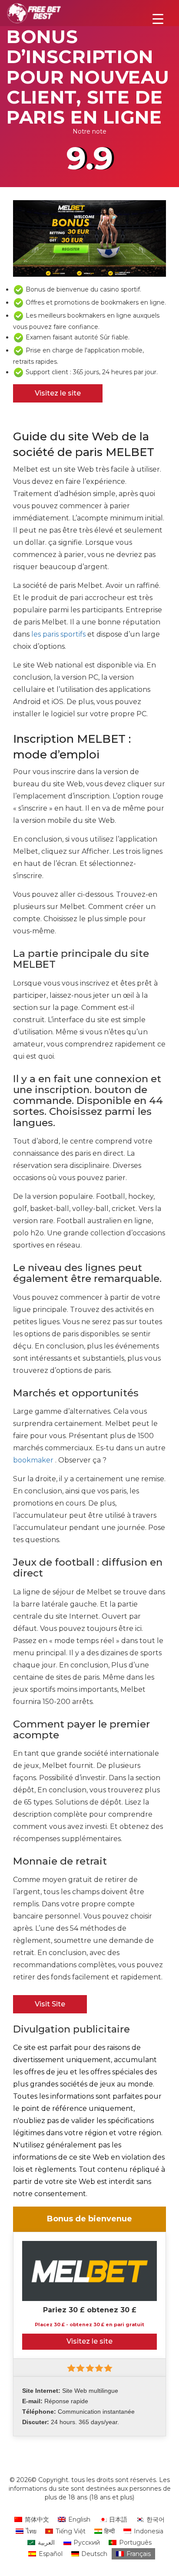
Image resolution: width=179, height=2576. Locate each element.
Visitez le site (58, 393)
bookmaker (33, 1460)
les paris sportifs (58, 634)
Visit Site (50, 2004)
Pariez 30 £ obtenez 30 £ (90, 2310)
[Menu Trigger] (158, 18)
